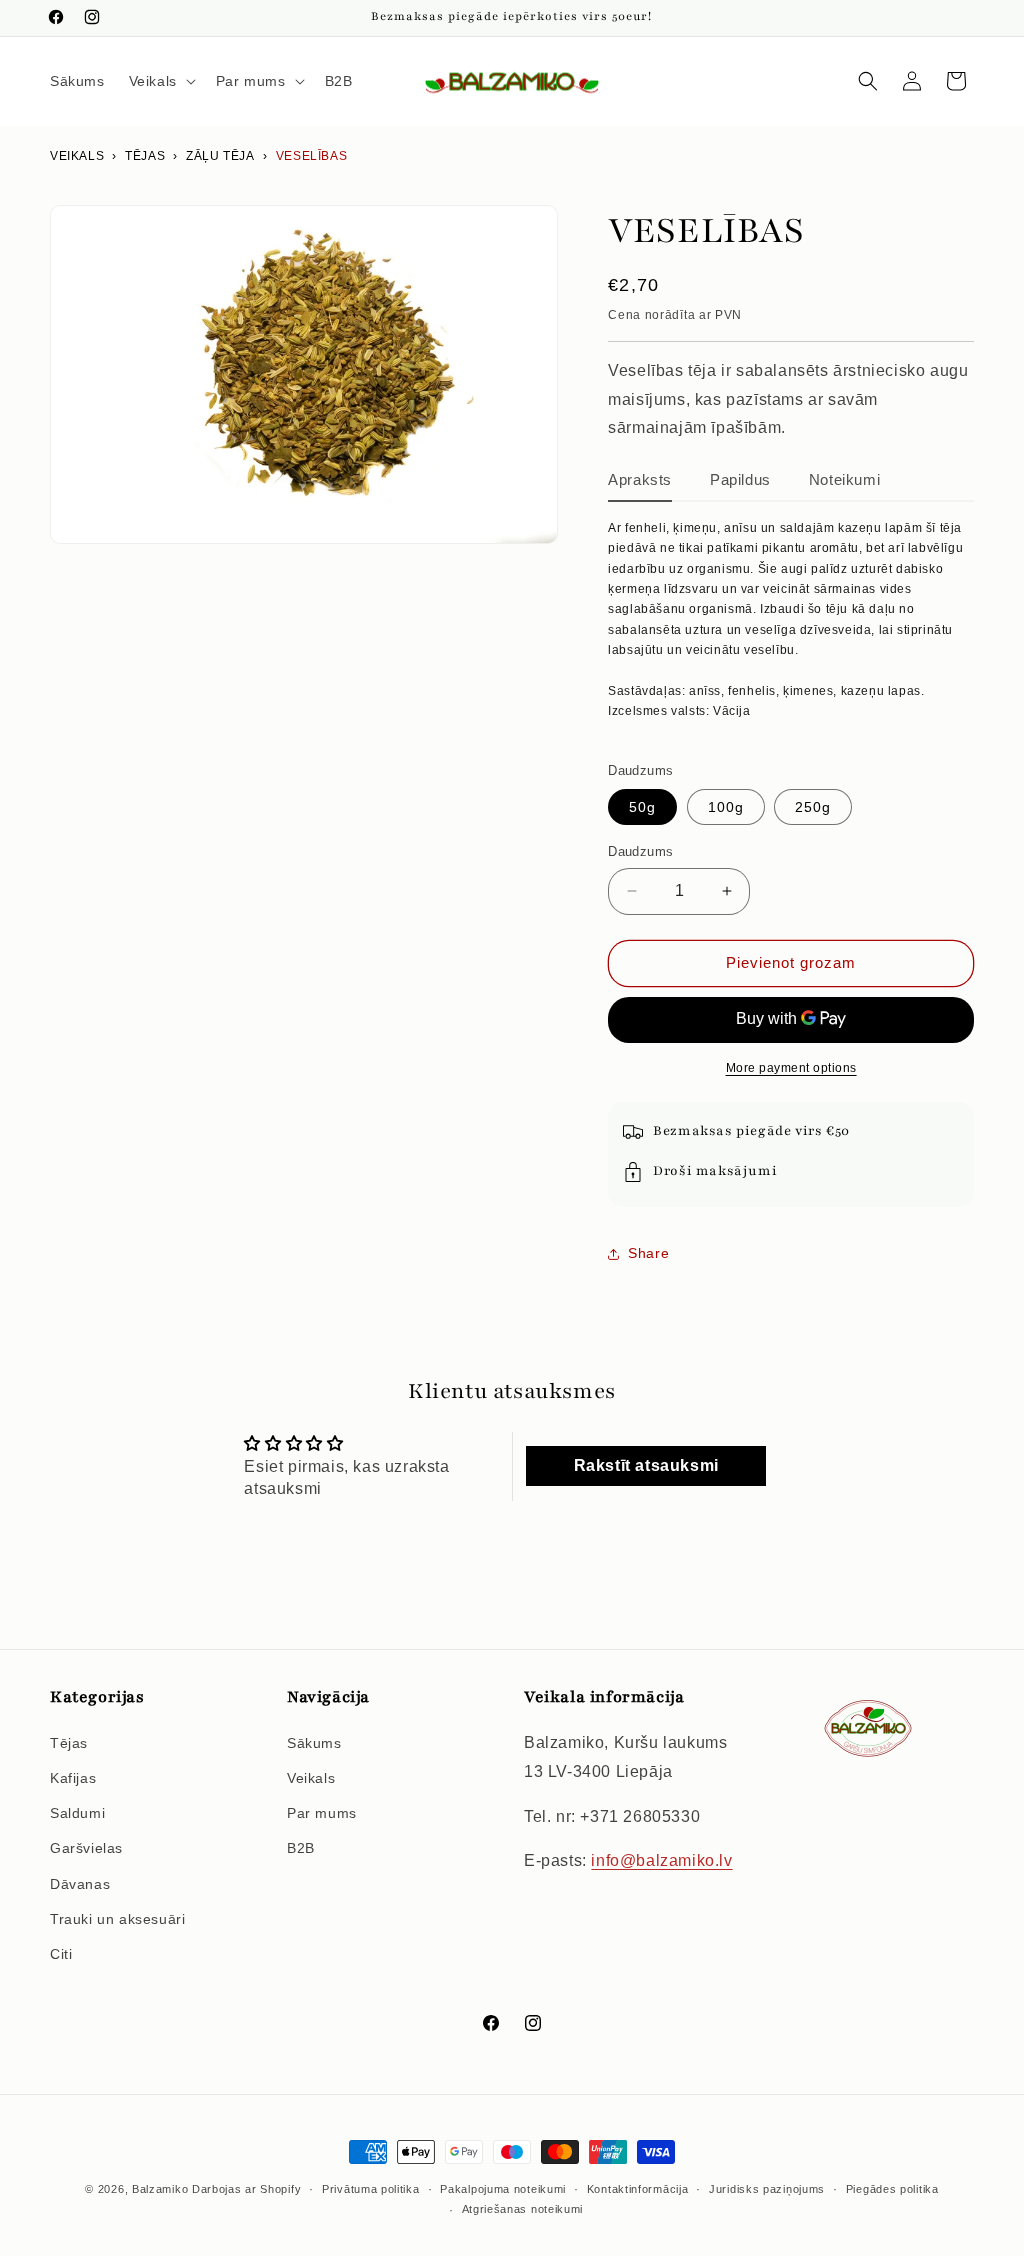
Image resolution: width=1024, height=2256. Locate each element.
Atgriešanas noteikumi (523, 2209)
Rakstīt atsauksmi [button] (646, 1465)
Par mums (322, 1813)
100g (726, 807)
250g (813, 807)
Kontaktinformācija (638, 2189)
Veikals (77, 156)
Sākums (314, 1743)
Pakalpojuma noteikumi (503, 2189)
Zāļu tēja (220, 156)
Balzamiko (160, 2189)
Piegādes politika (892, 2189)
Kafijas (73, 1778)
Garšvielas (86, 1848)
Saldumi (77, 1813)
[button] (160, 81)
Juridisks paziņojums (767, 2189)
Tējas (69, 1743)
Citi (61, 1954)
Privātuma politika (371, 2189)
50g (642, 807)
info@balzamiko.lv (661, 1860)
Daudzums (640, 851)
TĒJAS (145, 156)
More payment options (791, 1068)
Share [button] (648, 1253)
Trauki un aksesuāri (117, 1919)
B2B (301, 1848)
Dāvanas (80, 1884)
